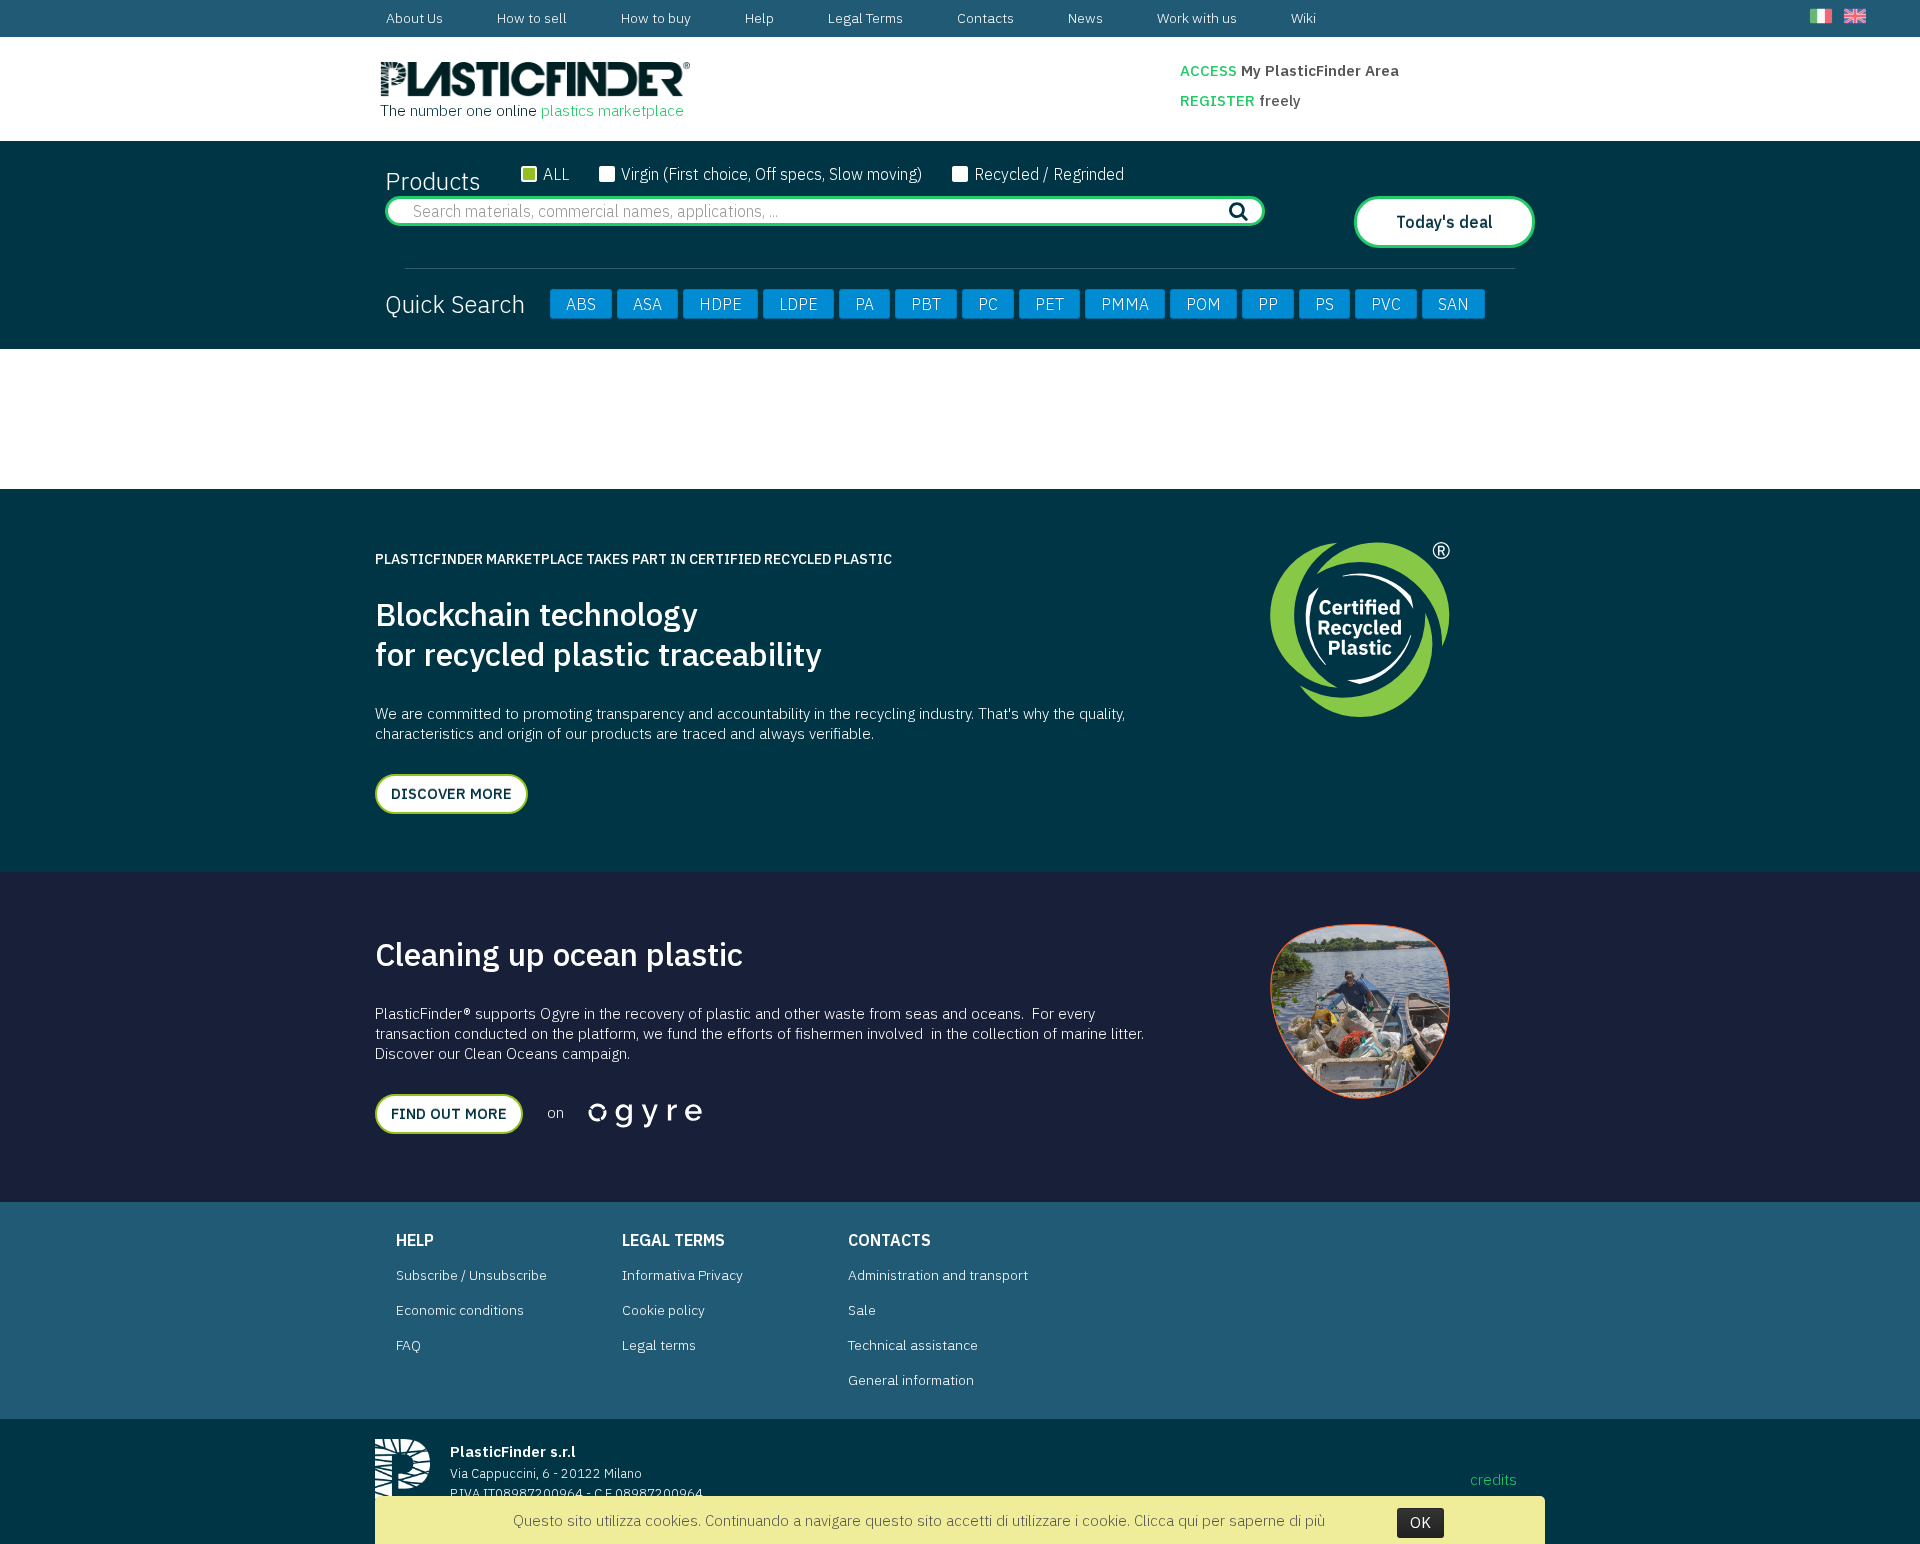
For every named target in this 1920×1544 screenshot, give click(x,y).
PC (988, 304)
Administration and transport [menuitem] (938, 1275)
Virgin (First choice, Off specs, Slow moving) (771, 174)
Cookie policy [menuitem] (663, 1310)
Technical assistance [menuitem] (913, 1345)
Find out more (449, 1113)
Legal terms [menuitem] (659, 1345)
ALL (556, 174)
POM (1203, 304)
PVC (1386, 304)
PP (1268, 304)
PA (864, 304)
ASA (647, 304)
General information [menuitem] (911, 1380)
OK (1420, 1522)
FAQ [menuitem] (408, 1345)
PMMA (1125, 304)
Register (1219, 100)
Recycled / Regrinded (1049, 174)
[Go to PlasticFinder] (535, 80)
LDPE (798, 304)
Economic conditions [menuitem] (460, 1310)
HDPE (720, 304)
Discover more (451, 793)
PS (1324, 304)
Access (1208, 70)
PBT (926, 304)
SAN (1453, 304)
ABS (581, 304)
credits (1493, 1479)
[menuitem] (414, 18)
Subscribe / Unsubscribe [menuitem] (471, 1275)
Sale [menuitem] (862, 1310)
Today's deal (1444, 222)
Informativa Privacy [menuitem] (682, 1275)
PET (1049, 304)
